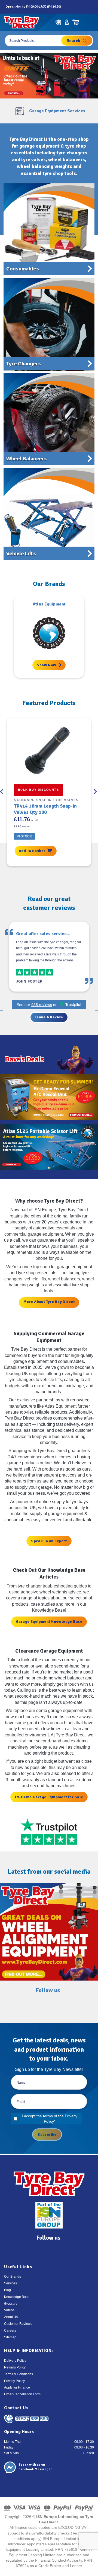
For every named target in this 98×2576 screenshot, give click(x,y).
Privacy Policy (14, 2381)
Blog (7, 2290)
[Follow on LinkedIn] (84, 7)
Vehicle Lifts (21, 554)
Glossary (11, 2304)
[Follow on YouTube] (90, 7)
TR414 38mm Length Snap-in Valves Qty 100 (45, 809)
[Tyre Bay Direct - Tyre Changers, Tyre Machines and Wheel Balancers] (22, 22)
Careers (10, 2330)
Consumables (23, 269)
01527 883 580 (32, 2419)
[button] (89, 22)
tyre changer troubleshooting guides (52, 1586)
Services (10, 2283)
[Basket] (76, 22)
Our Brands (13, 2277)
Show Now (46, 665)
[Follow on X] (78, 7)
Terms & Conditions (19, 2374)
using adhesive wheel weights (38, 1592)
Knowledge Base (17, 2297)
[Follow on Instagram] (72, 7)
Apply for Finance (17, 2387)
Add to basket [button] (32, 851)
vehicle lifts (35, 1279)
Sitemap (10, 2337)
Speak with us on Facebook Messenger (35, 2467)
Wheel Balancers (27, 459)
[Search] (77, 41)
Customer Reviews (18, 2324)
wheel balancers (64, 1279)
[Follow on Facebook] (66, 7)
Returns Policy (15, 2367)
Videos (9, 2310)
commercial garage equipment (34, 1234)
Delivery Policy (15, 2361)
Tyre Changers (24, 364)
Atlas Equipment (61, 1406)
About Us (11, 2317)
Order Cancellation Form (22, 2394)
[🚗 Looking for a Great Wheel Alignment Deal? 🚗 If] (49, 1932)
